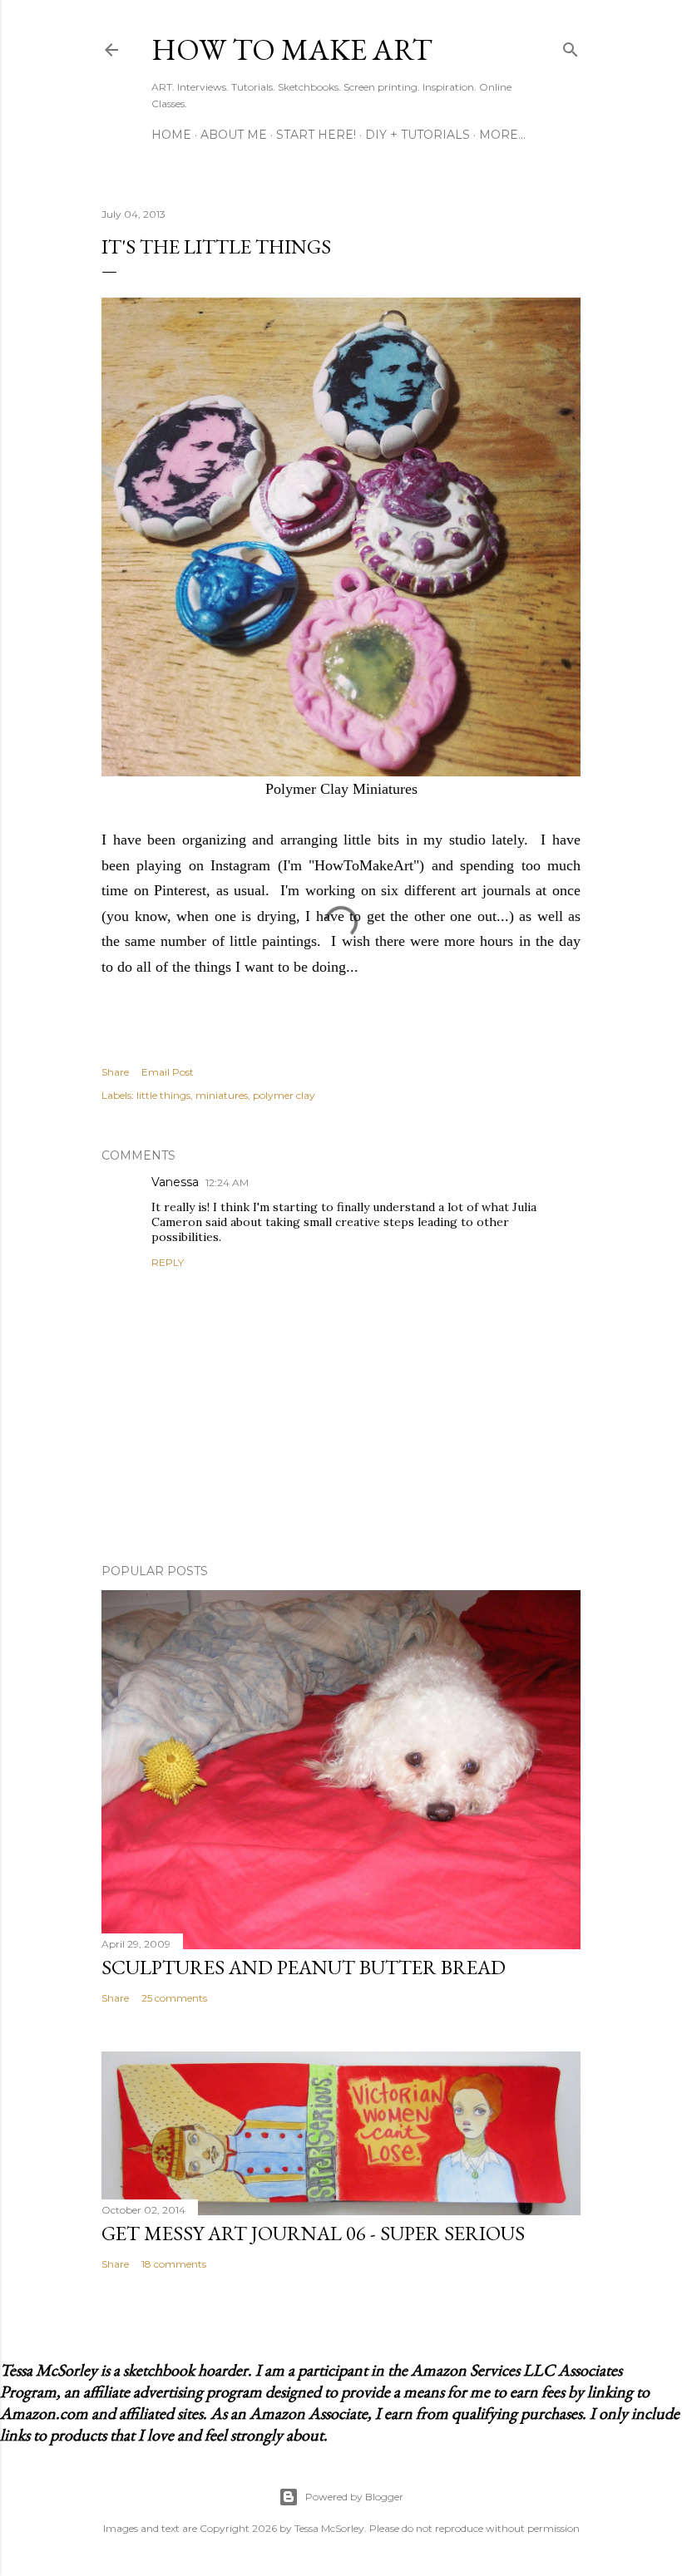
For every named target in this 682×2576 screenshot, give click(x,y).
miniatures (222, 1095)
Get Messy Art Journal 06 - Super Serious (313, 2233)
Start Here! (316, 135)
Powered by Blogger (354, 2497)
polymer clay (284, 1095)
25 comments (174, 1998)
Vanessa (175, 1182)
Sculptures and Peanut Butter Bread (304, 1967)
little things (163, 1095)
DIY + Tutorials (418, 135)
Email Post (168, 1072)
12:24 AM (227, 1182)
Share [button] (115, 1072)
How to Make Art (292, 49)
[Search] (571, 46)
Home (171, 135)
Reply (168, 1262)
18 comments (174, 2264)
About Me (234, 135)
